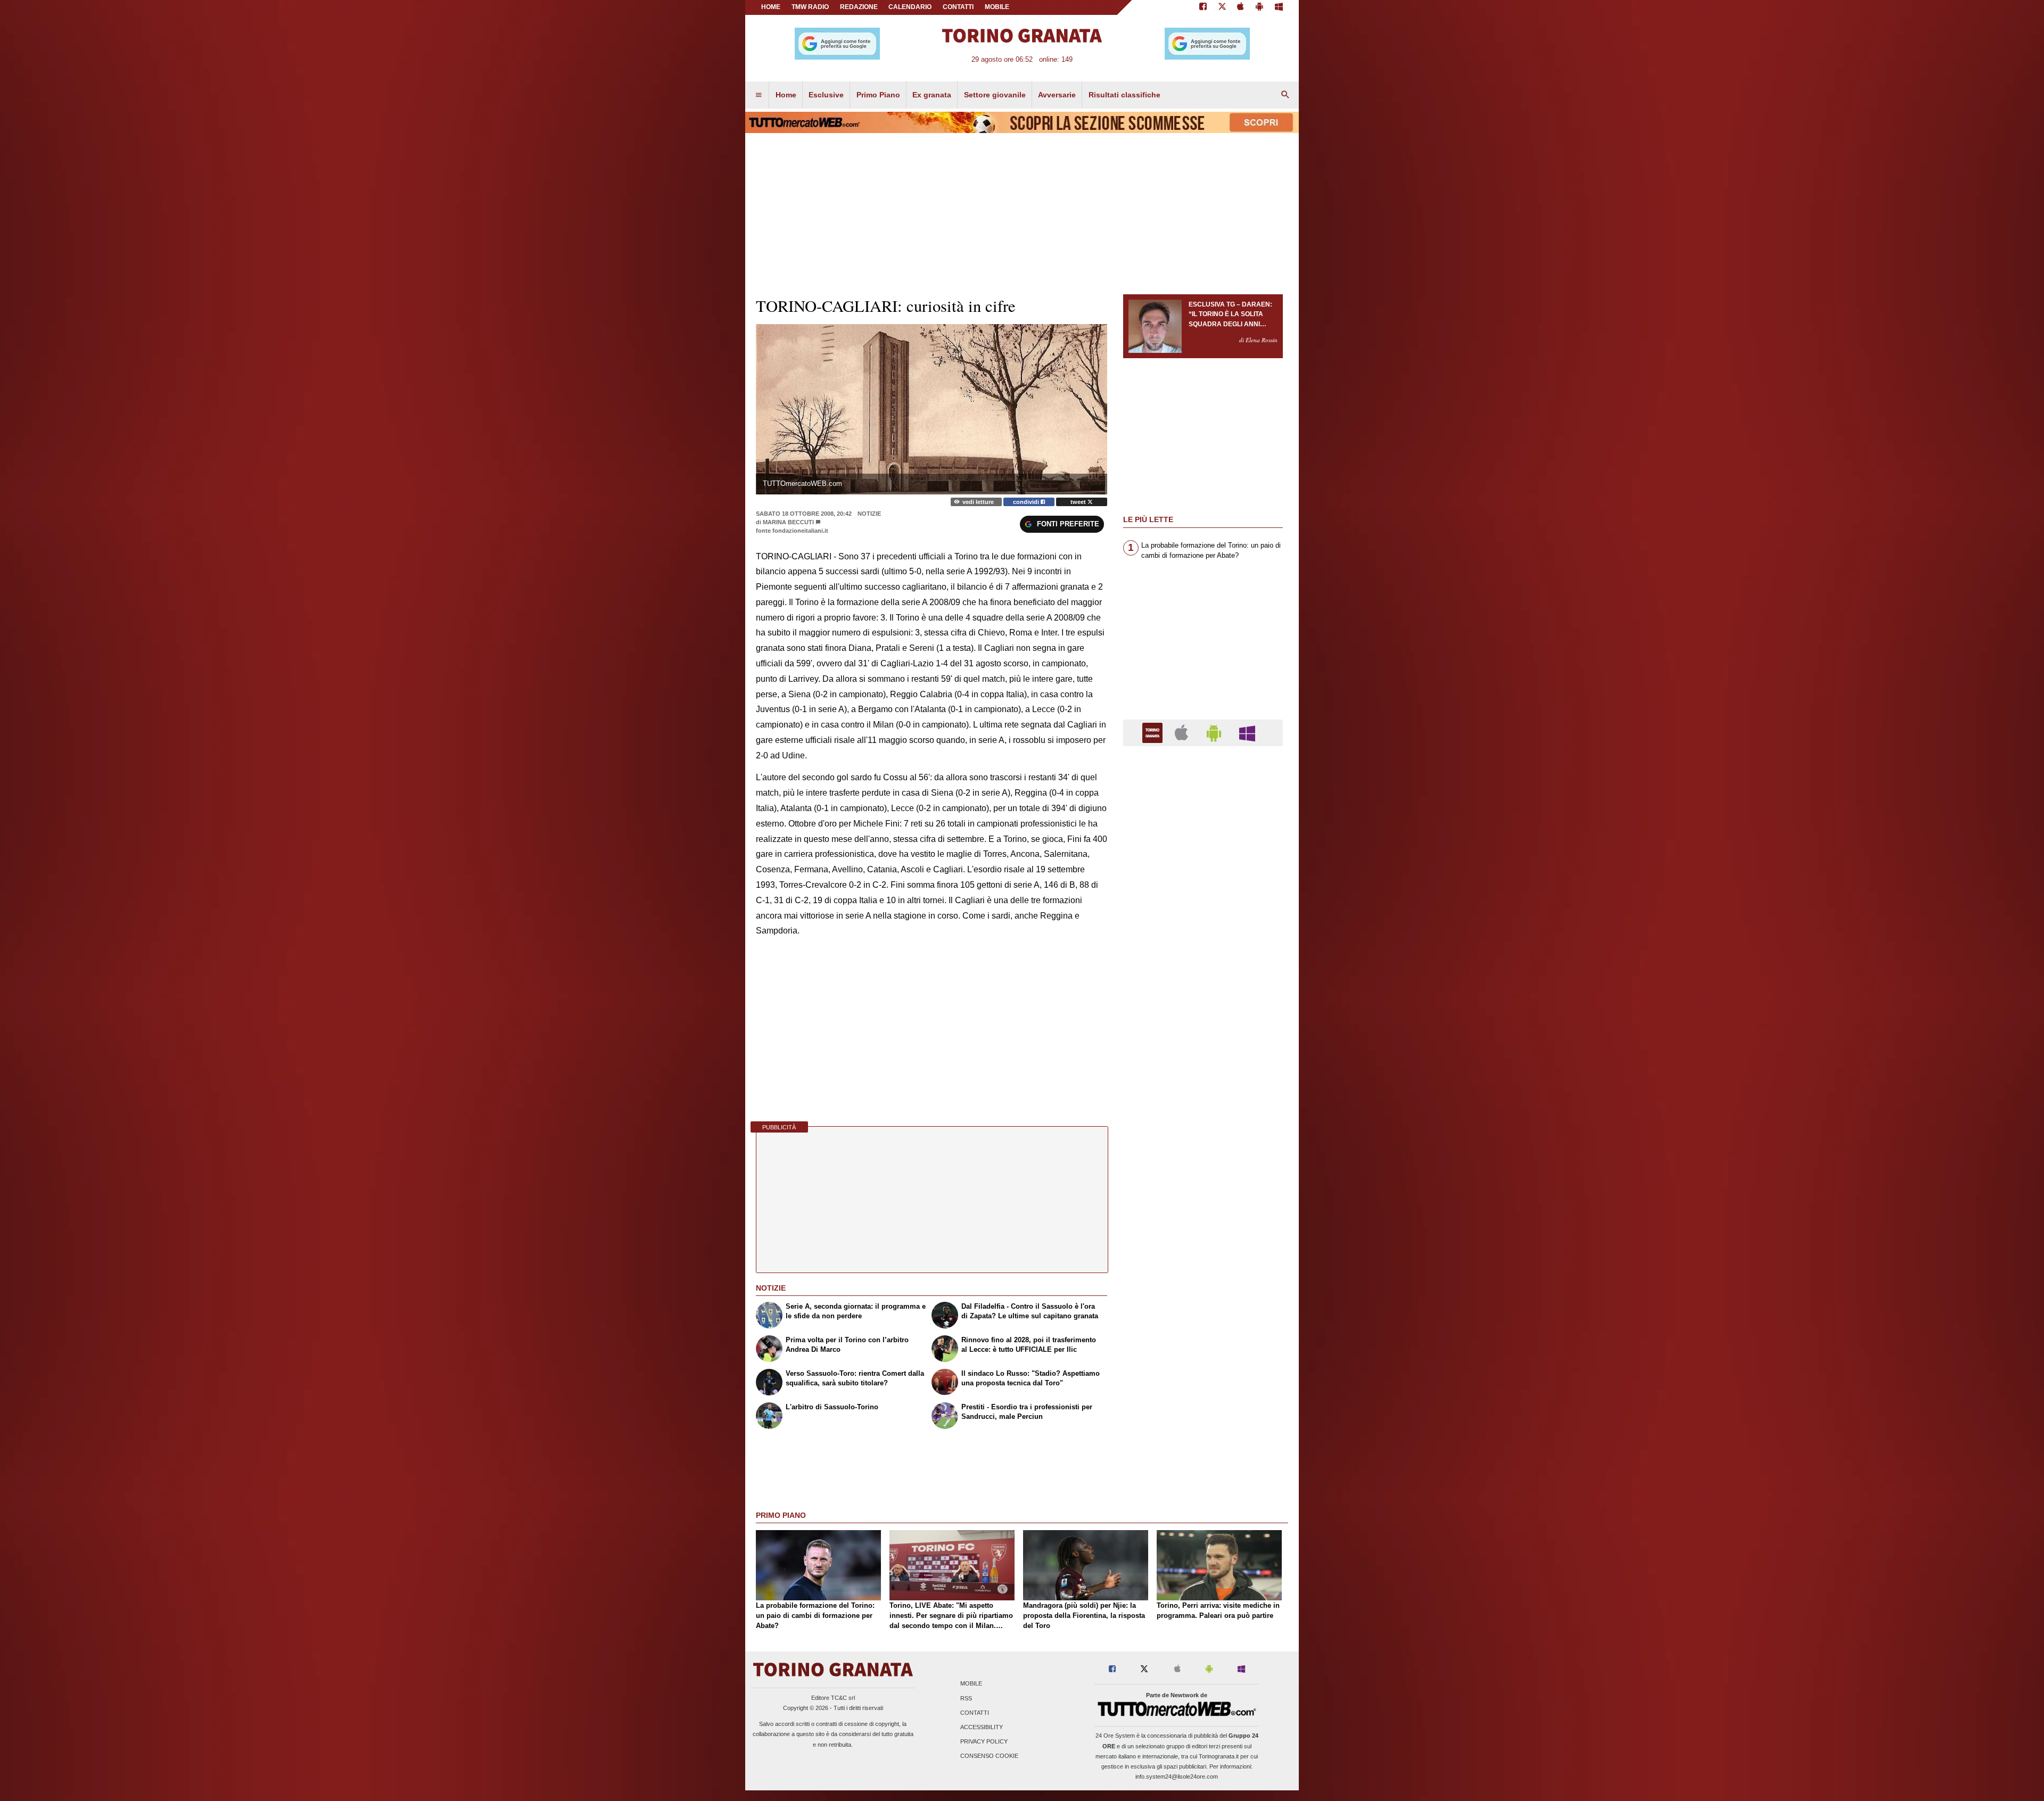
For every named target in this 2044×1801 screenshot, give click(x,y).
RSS (966, 1698)
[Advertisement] (1203, 1167)
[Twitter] (1222, 7)
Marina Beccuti (788, 522)
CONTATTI (958, 7)
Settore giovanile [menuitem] (995, 95)
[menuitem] (759, 95)
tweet (1079, 502)
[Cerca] (1285, 95)
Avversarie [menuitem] (1057, 95)
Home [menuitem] (786, 95)
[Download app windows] (1279, 7)
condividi (1027, 502)
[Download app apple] (1241, 7)
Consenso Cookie (989, 1756)
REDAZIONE (859, 7)
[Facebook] (1203, 7)
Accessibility (982, 1727)
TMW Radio (810, 7)
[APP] (1154, 732)
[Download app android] (1259, 7)
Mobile (971, 1684)
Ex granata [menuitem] (932, 95)
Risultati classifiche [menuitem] (1124, 95)
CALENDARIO (910, 7)
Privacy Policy (984, 1742)
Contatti (975, 1713)
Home (771, 7)
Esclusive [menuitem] (826, 95)
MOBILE (997, 7)
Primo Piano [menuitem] (878, 95)
